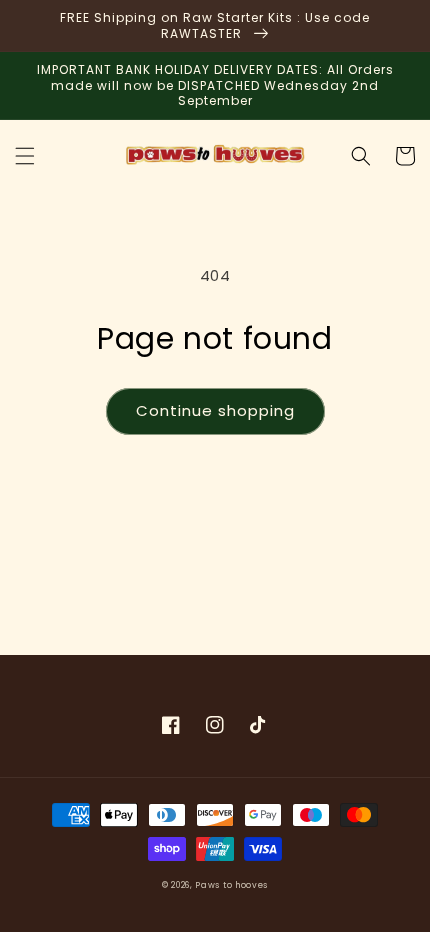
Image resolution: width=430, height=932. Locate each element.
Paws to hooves (231, 885)
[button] (25, 156)
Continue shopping (215, 410)
